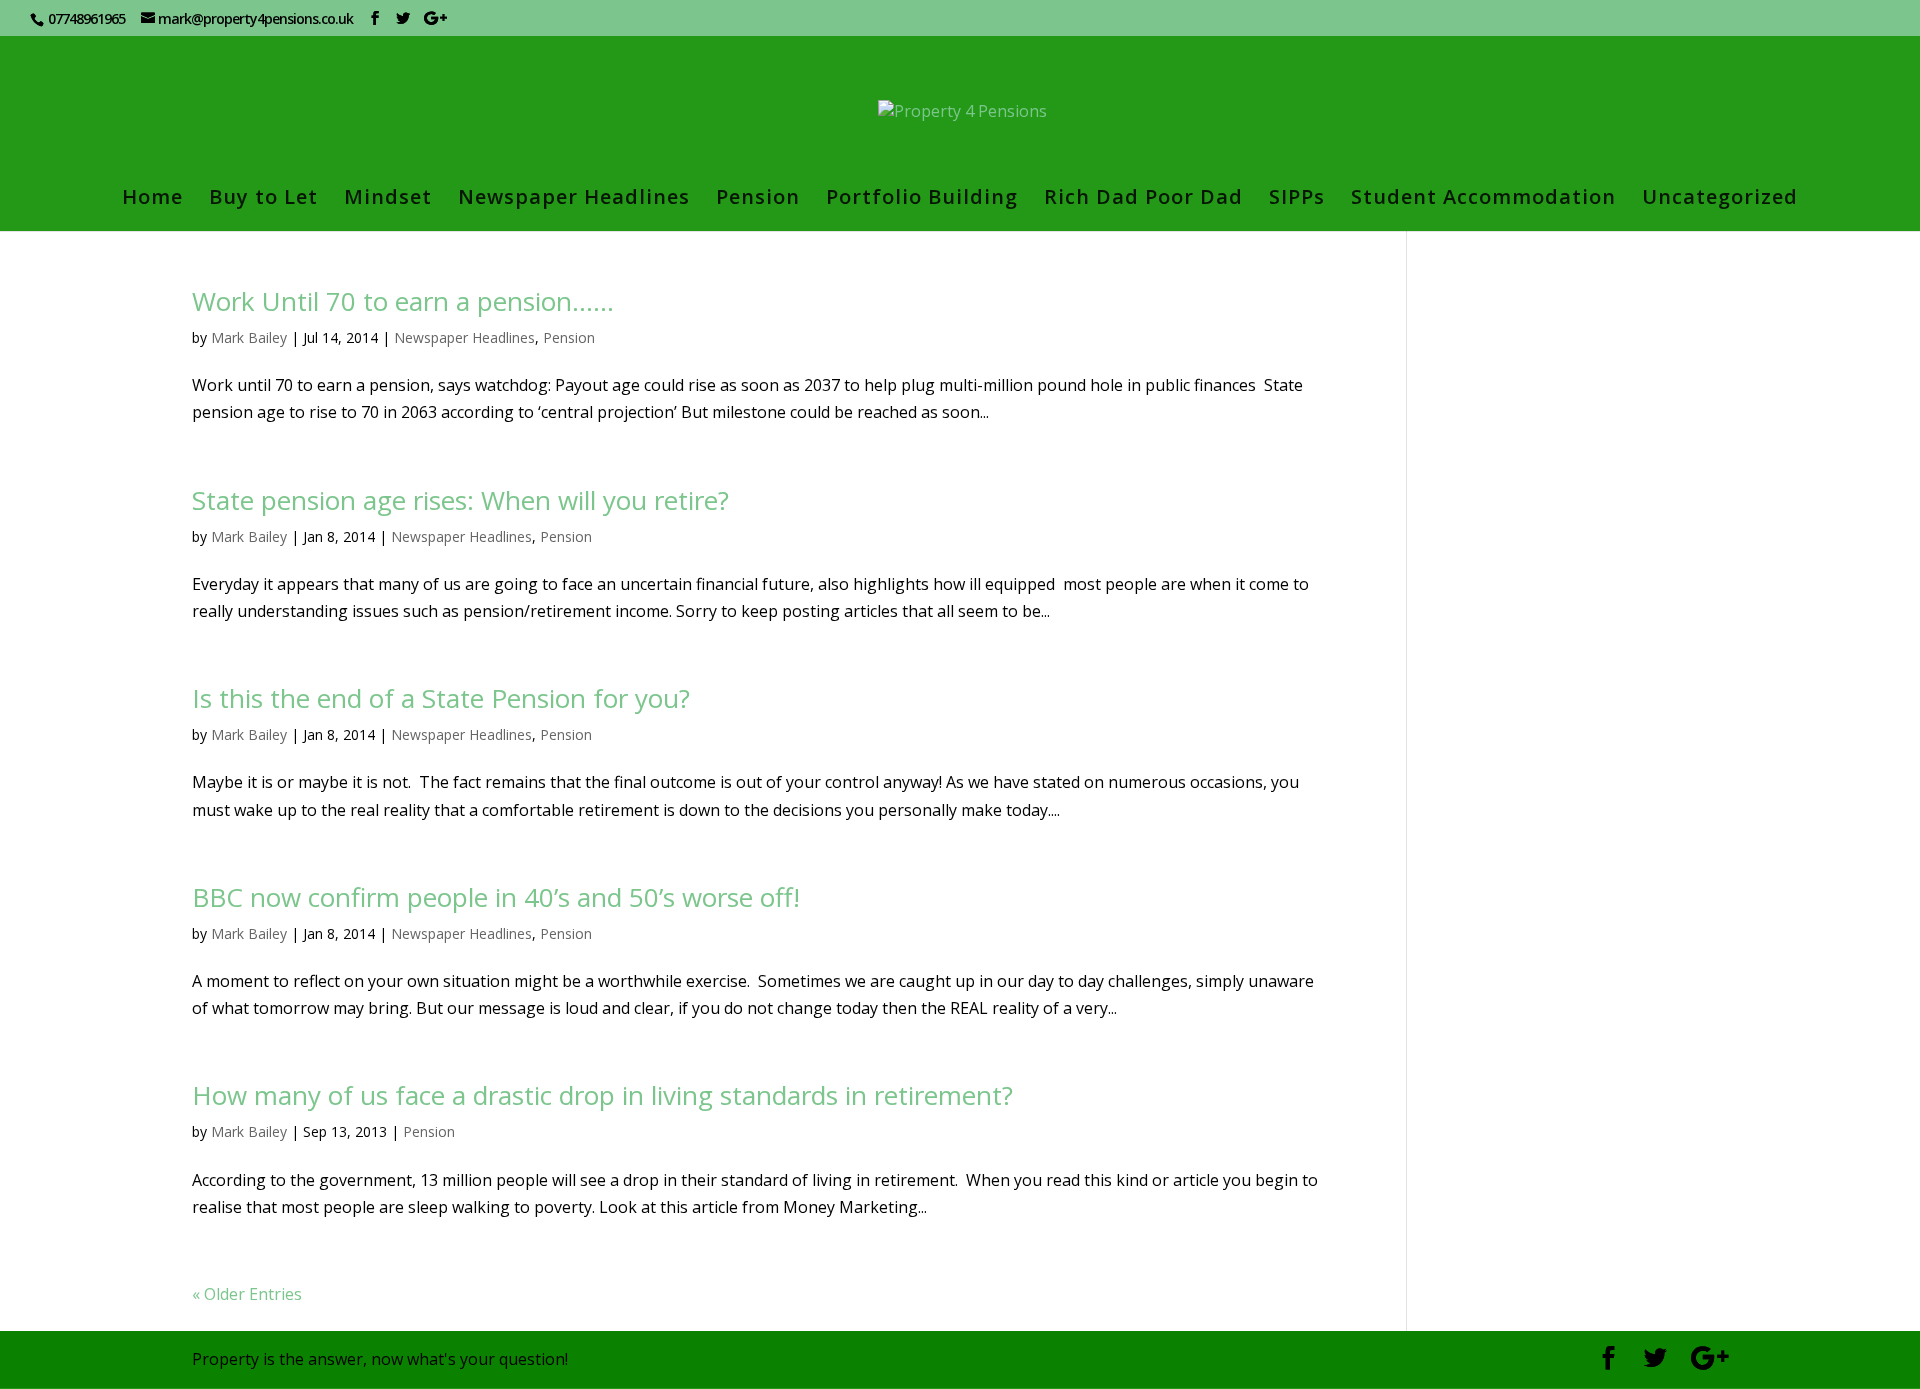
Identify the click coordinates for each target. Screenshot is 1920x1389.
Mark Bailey (249, 337)
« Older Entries (247, 1294)
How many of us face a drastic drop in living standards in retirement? (602, 1095)
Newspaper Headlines (574, 200)
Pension (758, 200)
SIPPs (1297, 200)
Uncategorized (1720, 200)
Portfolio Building (922, 200)
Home (152, 200)
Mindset (388, 200)
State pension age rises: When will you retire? (460, 500)
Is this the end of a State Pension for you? (441, 698)
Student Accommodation (1483, 200)
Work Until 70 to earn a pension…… (403, 301)
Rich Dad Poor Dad (1143, 200)
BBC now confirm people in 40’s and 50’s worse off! (496, 897)
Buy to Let (263, 200)
